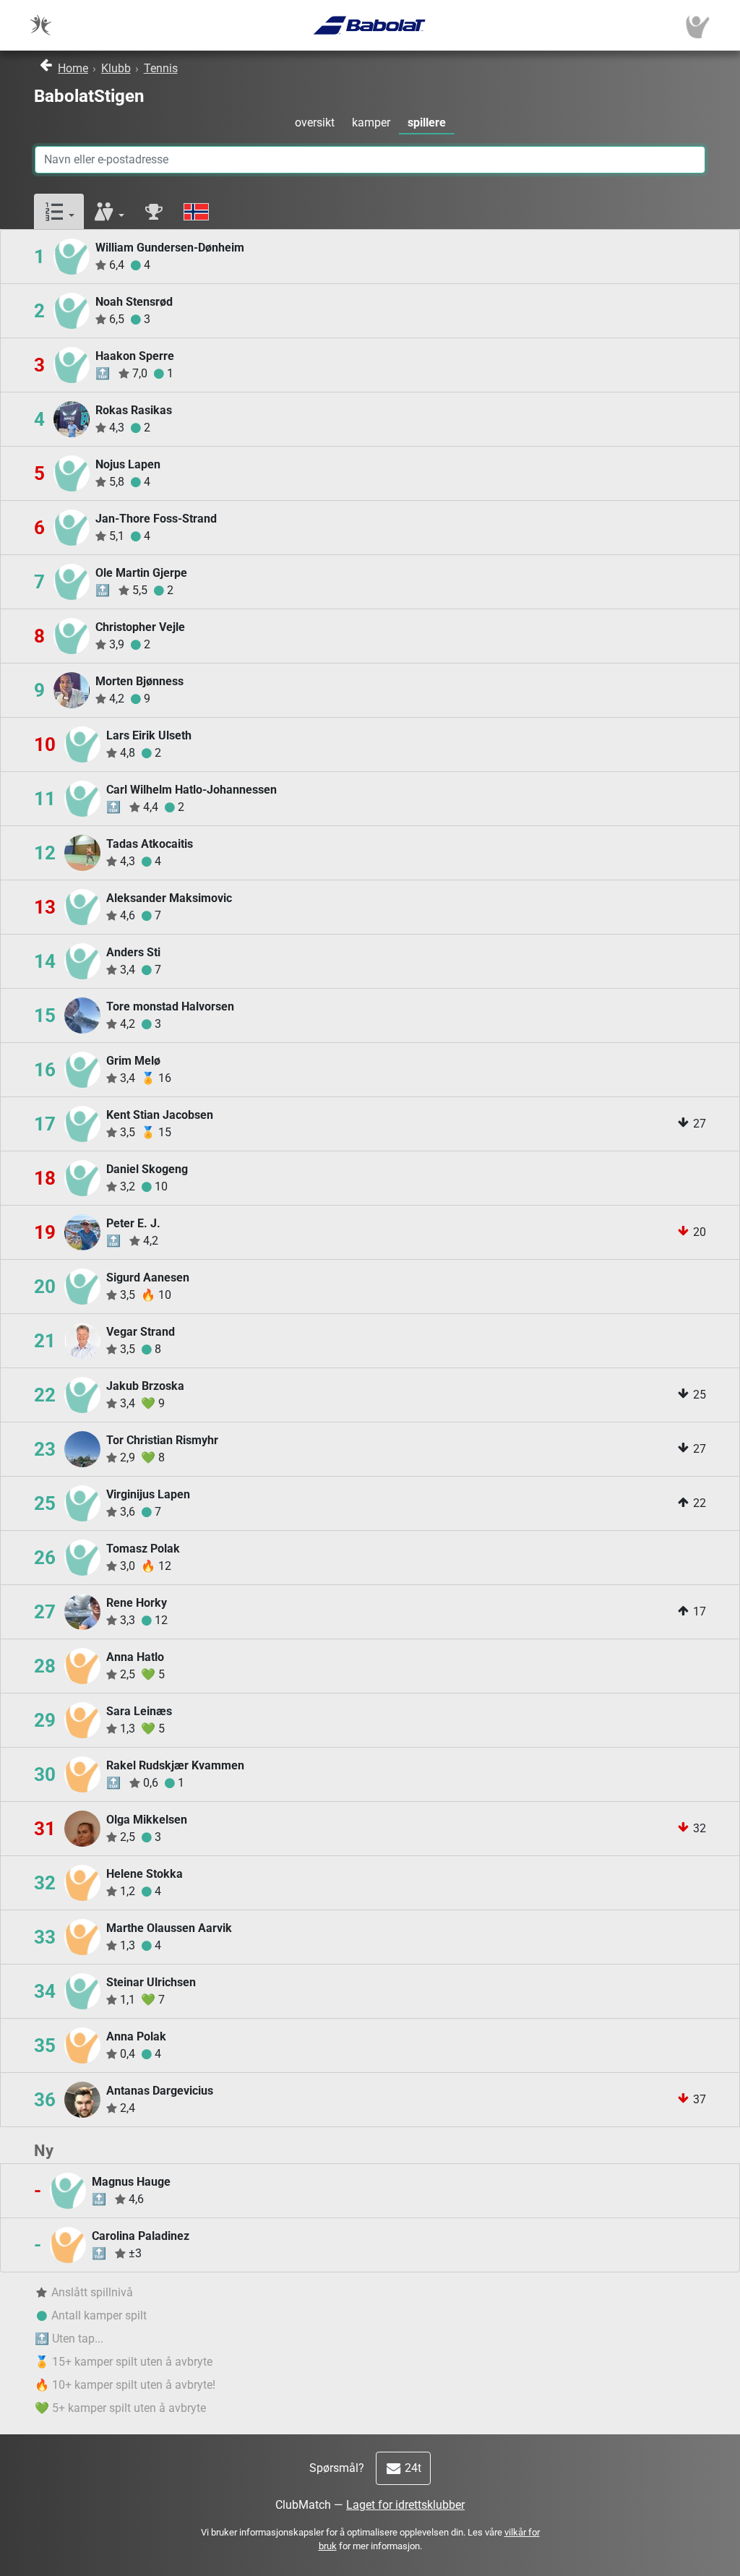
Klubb (116, 68)
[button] (59, 212)
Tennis (161, 68)
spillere (427, 123)
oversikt (315, 123)
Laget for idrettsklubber (405, 2505)
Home (73, 68)
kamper (371, 123)
